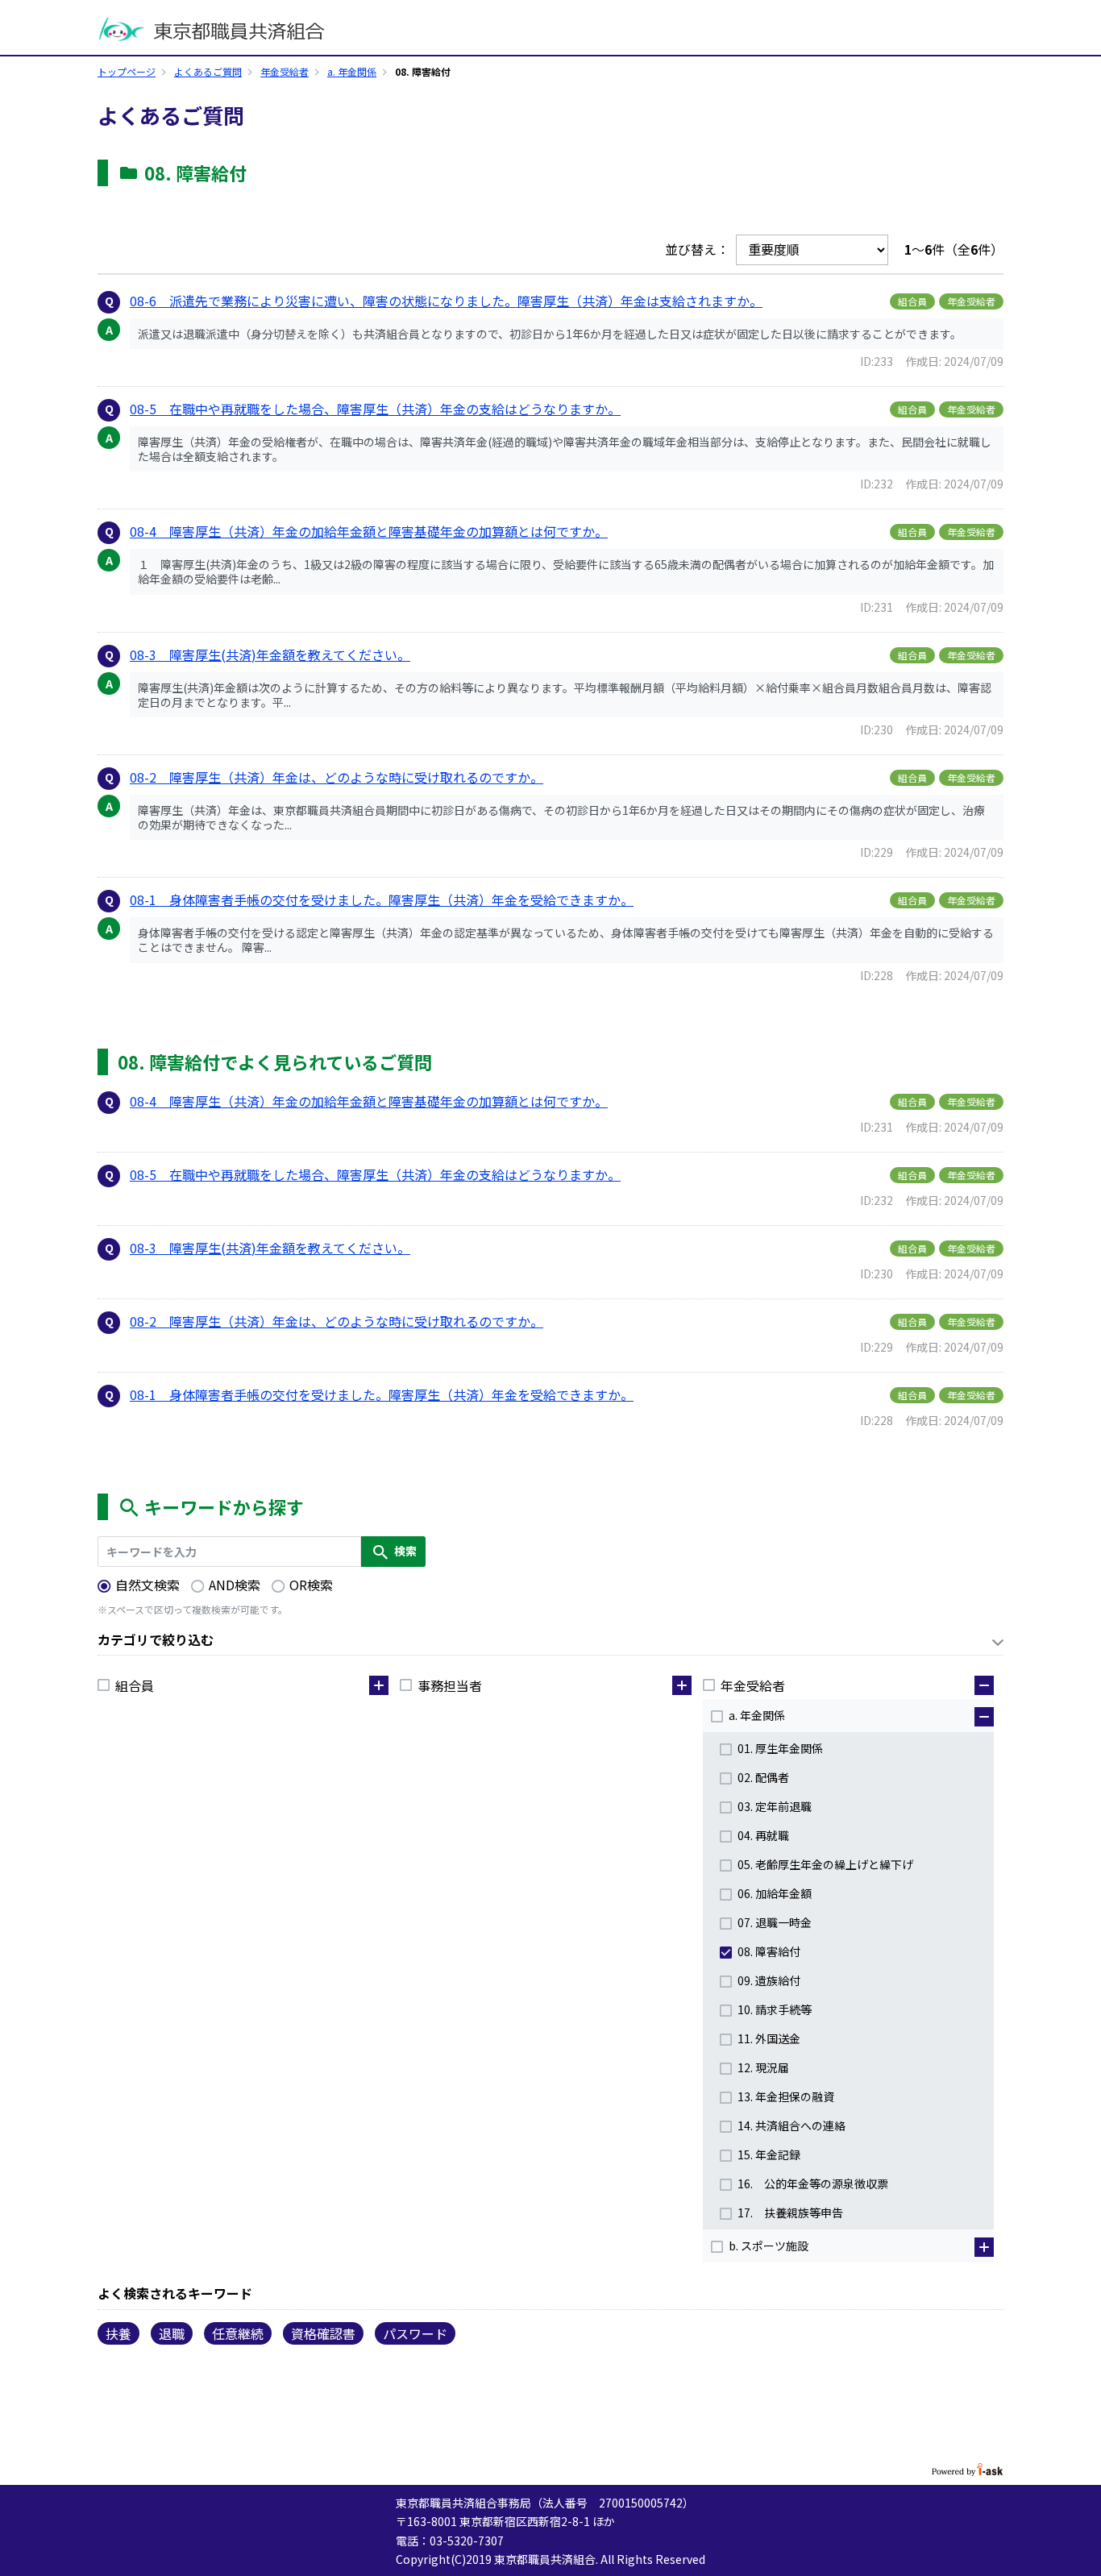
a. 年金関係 (352, 71)
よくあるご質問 (208, 71)
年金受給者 (285, 71)
